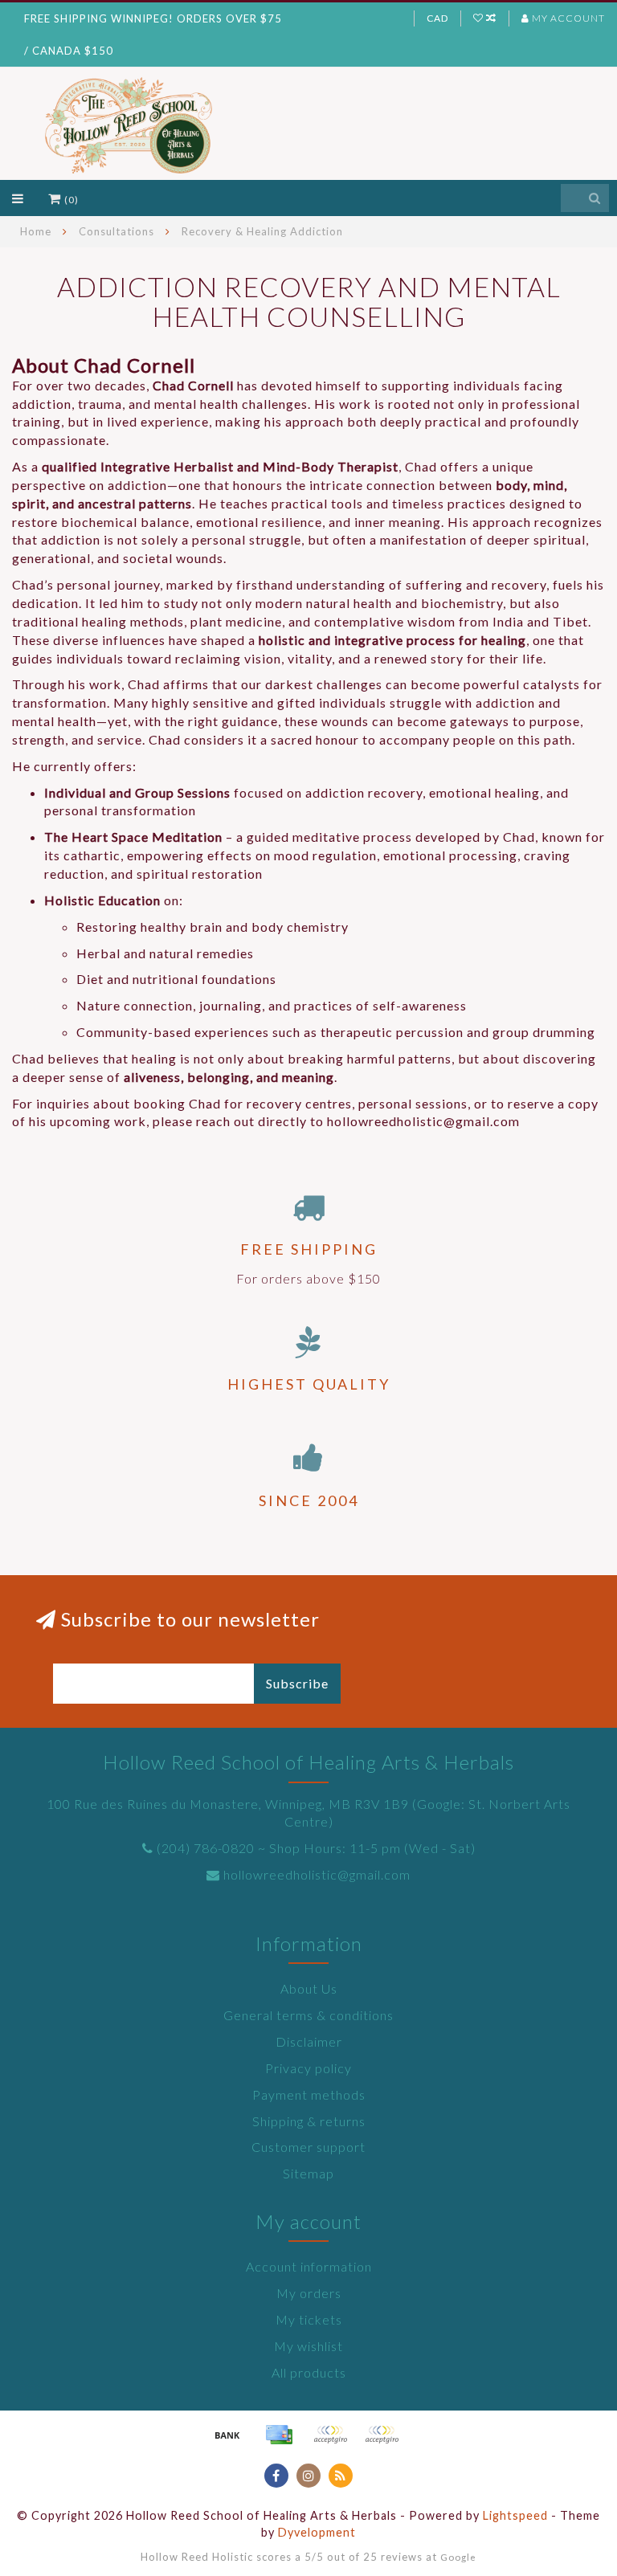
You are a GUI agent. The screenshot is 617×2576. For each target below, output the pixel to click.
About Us (309, 1988)
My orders (309, 2293)
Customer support (308, 2147)
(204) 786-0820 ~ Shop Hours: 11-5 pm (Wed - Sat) (316, 1848)
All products (309, 2372)
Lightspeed (515, 2515)
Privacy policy (308, 2068)
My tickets (309, 2319)
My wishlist (308, 2346)
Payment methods (309, 2094)
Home (36, 231)
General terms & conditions (308, 2015)
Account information (309, 2266)
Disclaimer (309, 2041)
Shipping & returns (309, 2121)
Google (458, 2557)
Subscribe (297, 1683)
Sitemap (308, 2173)
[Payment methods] (227, 2435)
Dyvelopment (317, 2532)
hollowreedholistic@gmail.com (317, 1874)
